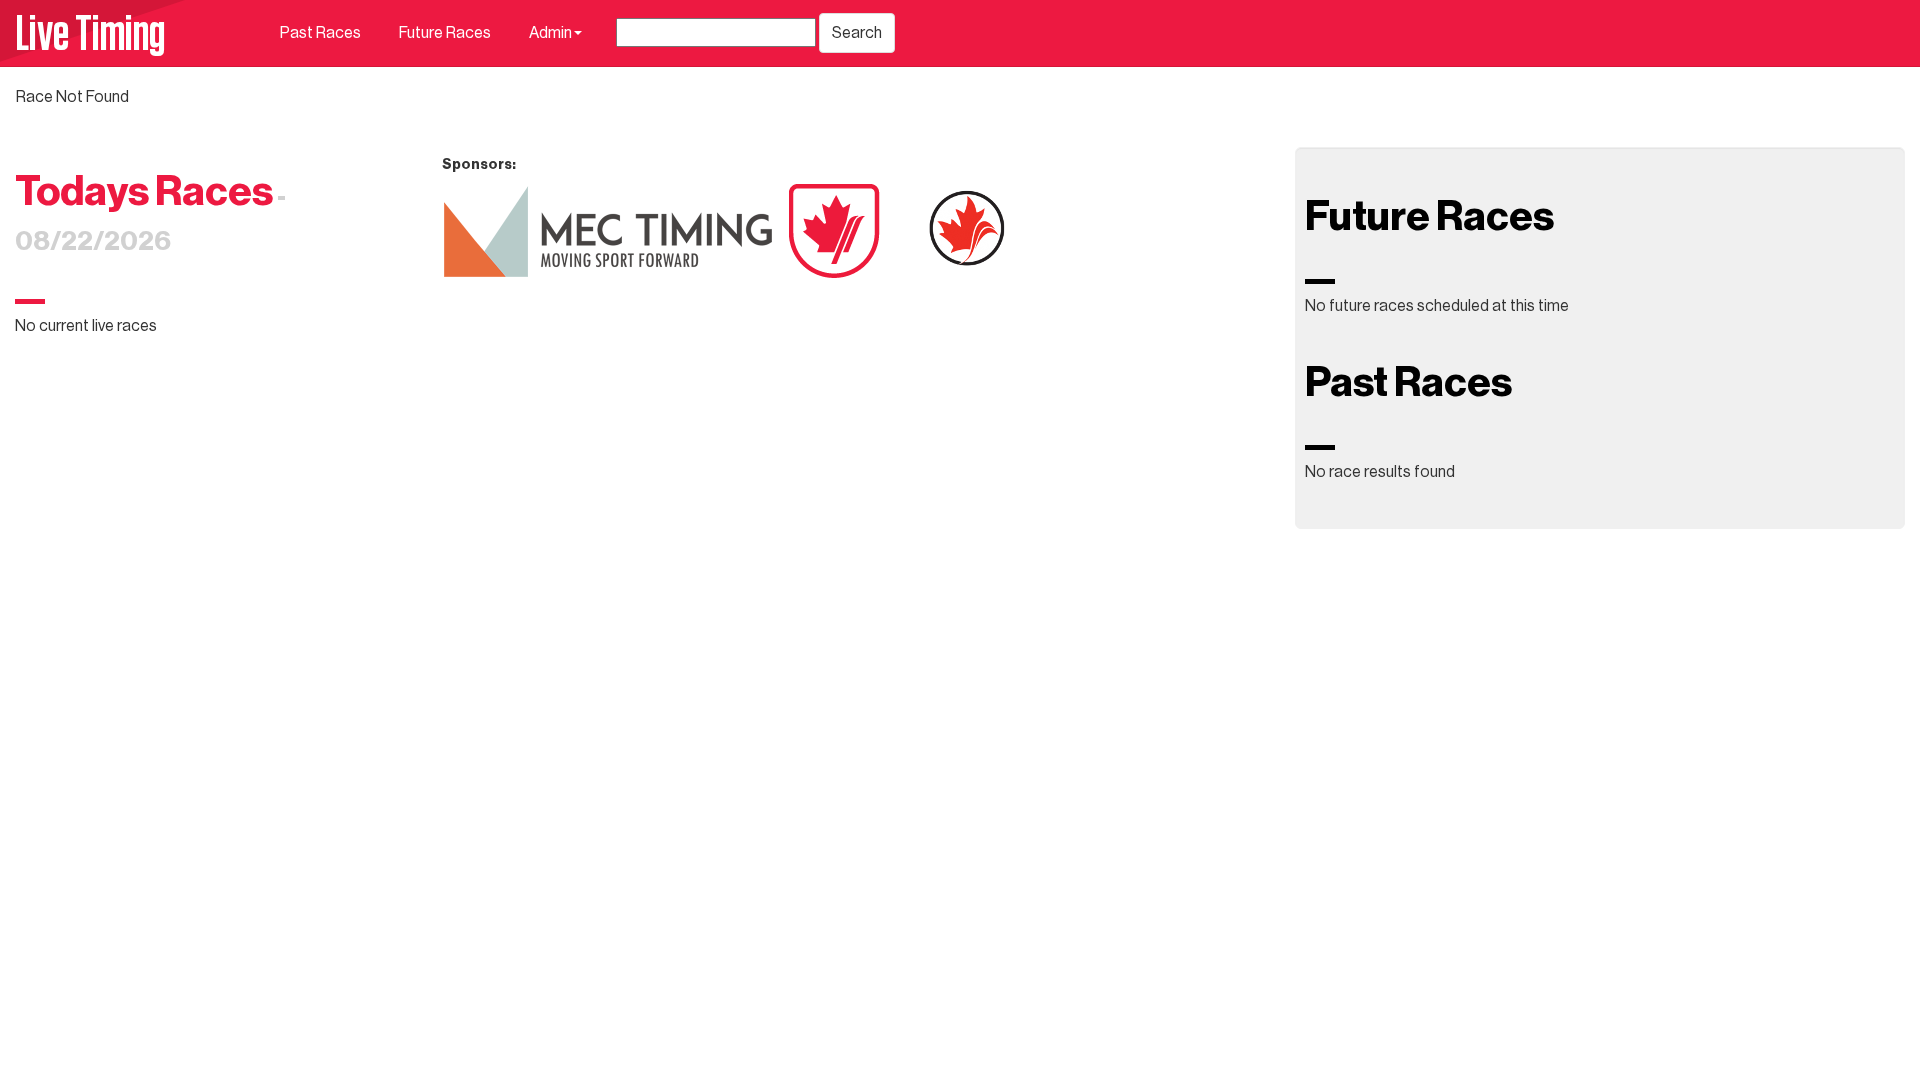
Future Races (445, 33)
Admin (550, 33)
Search (857, 33)
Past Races (320, 33)
